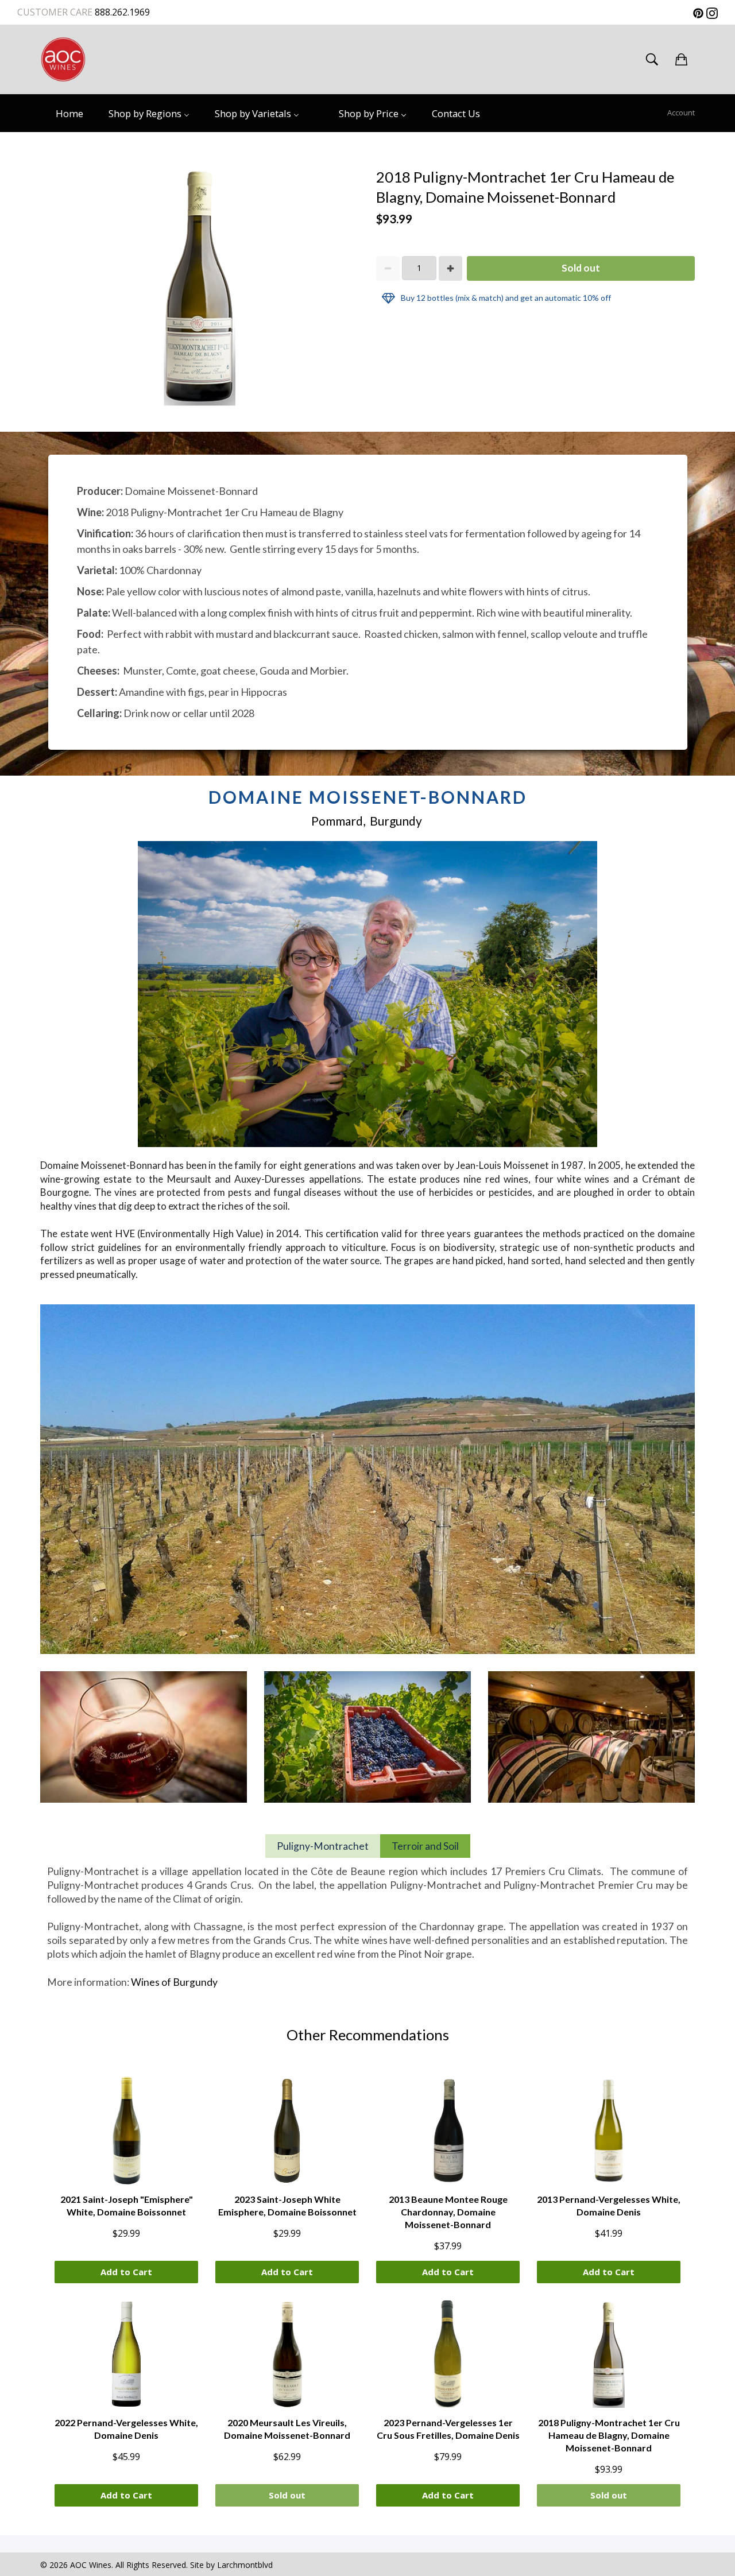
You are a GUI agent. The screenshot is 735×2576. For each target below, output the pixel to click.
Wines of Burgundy (174, 1982)
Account (681, 113)
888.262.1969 (121, 12)
